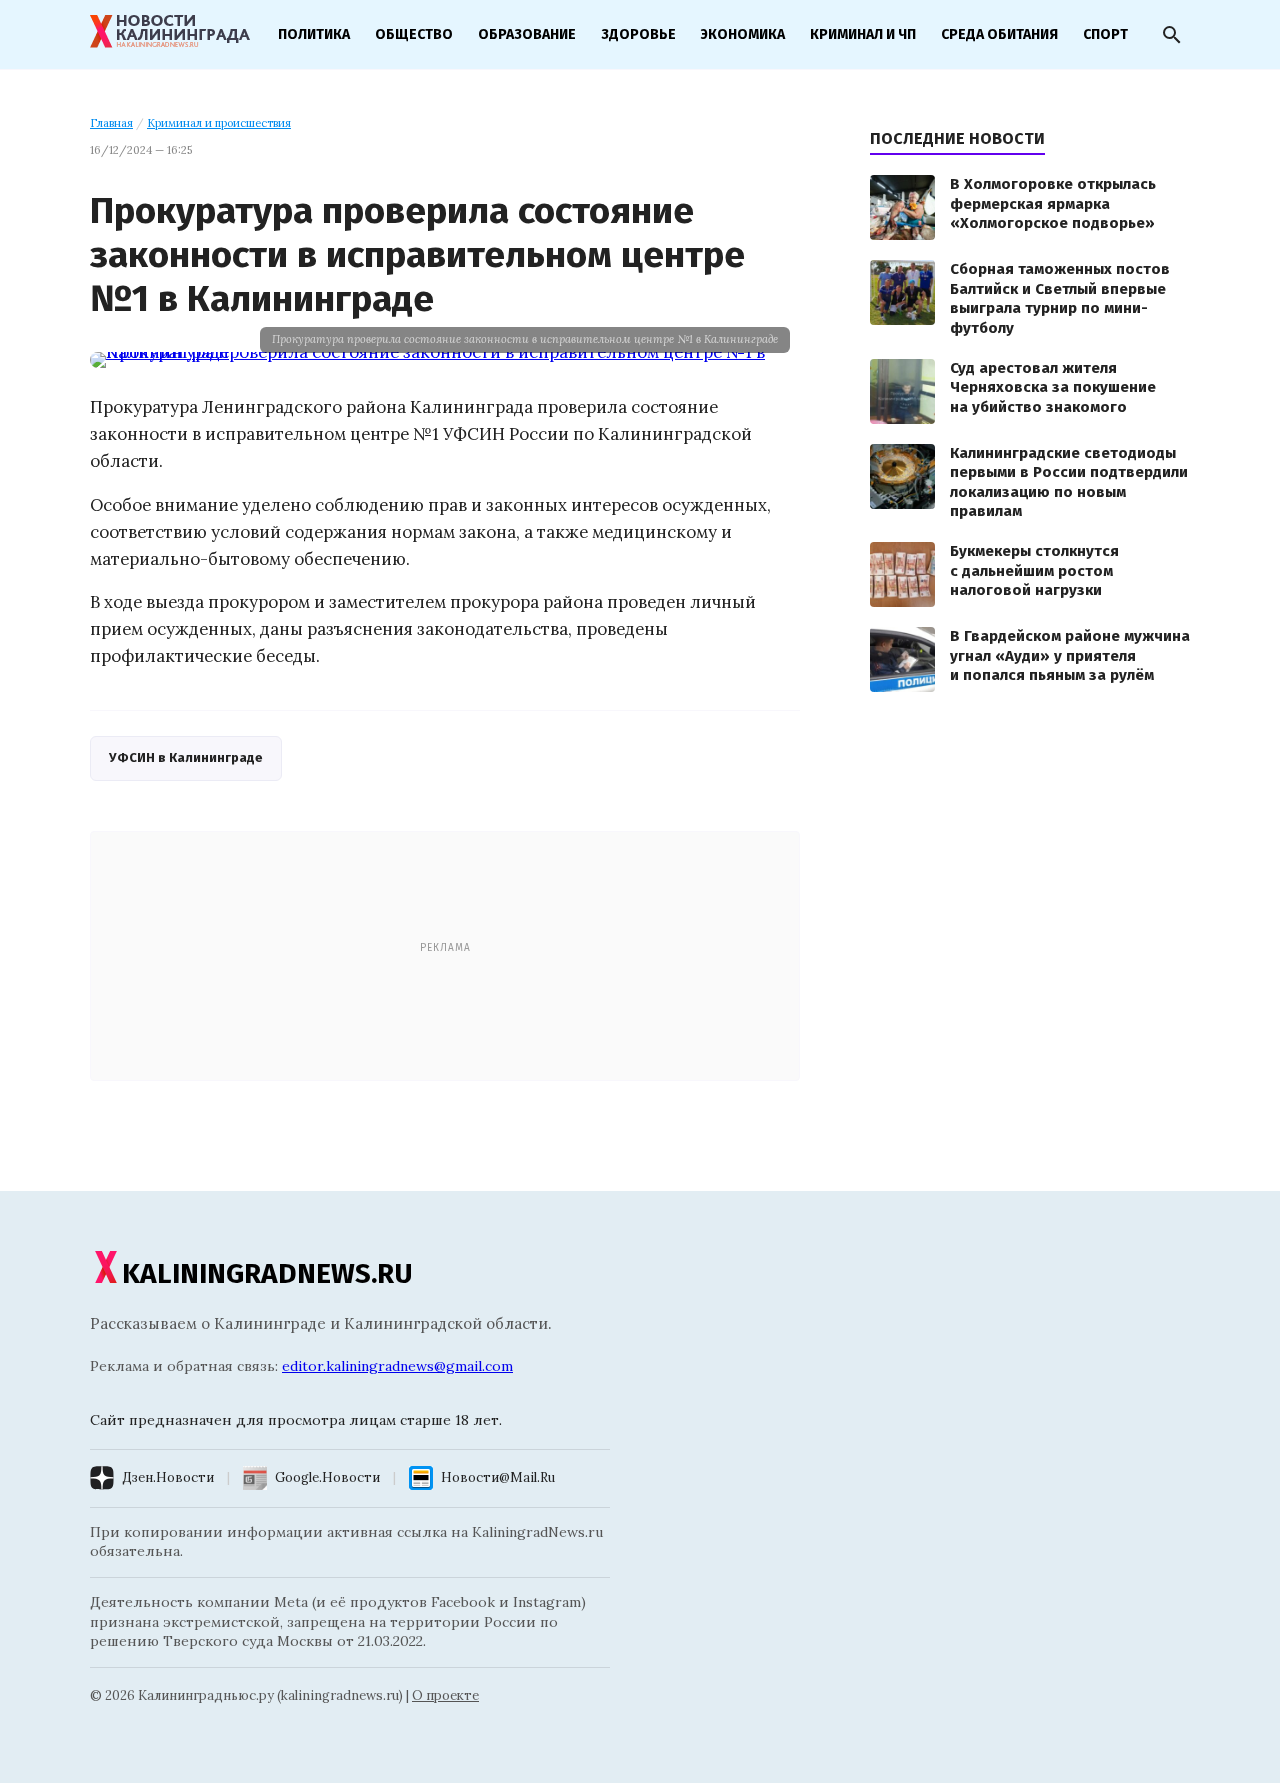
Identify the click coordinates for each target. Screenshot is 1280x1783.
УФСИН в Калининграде (186, 757)
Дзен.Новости (168, 1477)
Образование (527, 34)
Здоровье (638, 34)
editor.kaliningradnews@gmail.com (397, 1366)
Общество (414, 34)
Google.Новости (327, 1477)
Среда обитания (999, 34)
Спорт (1105, 34)
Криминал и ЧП (863, 34)
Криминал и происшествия (219, 123)
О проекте (445, 1695)
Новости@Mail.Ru (498, 1477)
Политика (314, 34)
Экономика (743, 34)
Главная (111, 123)
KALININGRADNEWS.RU (267, 1273)
